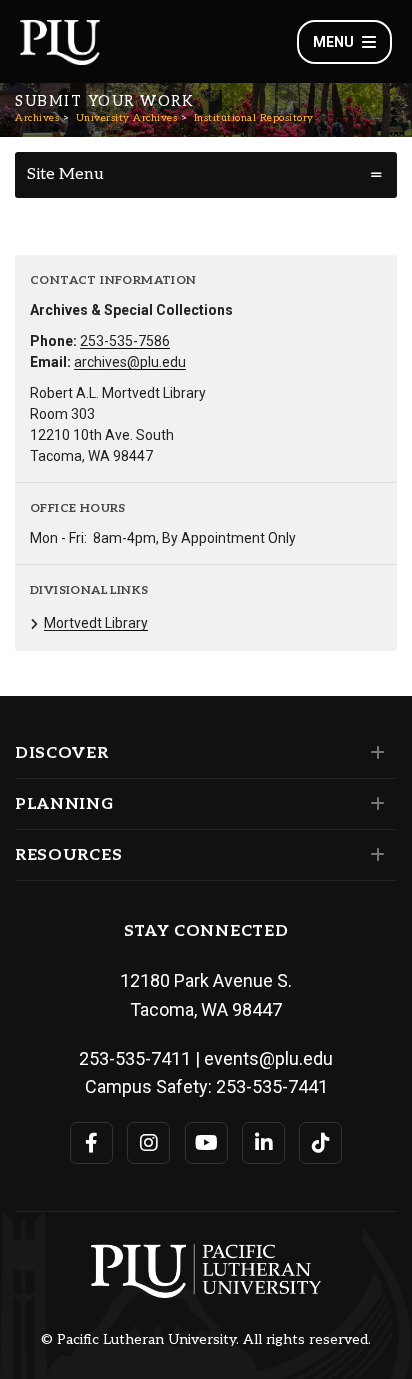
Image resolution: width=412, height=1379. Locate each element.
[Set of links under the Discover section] (373, 753)
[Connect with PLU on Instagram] (148, 1143)
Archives (37, 118)
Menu (333, 42)
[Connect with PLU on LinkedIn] (263, 1143)
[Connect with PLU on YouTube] (206, 1143)
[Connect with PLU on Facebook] (91, 1143)
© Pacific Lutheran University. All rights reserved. (206, 1340)
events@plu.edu (268, 1058)
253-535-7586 (125, 341)
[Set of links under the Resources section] (373, 855)
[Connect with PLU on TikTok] (320, 1143)
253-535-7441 (272, 1086)
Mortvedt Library (96, 623)
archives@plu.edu (130, 362)
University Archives (127, 118)
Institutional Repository (254, 118)
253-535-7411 (135, 1058)
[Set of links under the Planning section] (373, 804)
